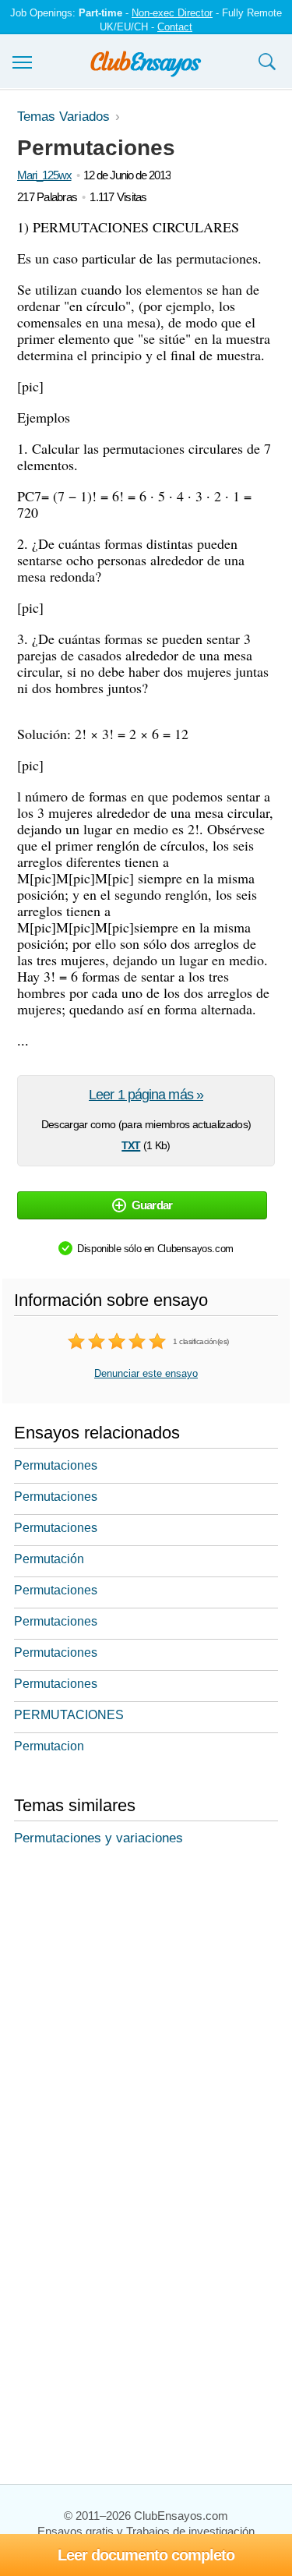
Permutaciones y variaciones (99, 1838)
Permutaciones (56, 1465)
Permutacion (49, 1746)
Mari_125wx (44, 175)
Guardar (152, 1205)
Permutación (49, 1559)
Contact (175, 27)
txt (131, 1144)
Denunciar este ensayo (146, 1373)
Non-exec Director (172, 13)
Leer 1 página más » (146, 1095)
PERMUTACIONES (69, 1715)
